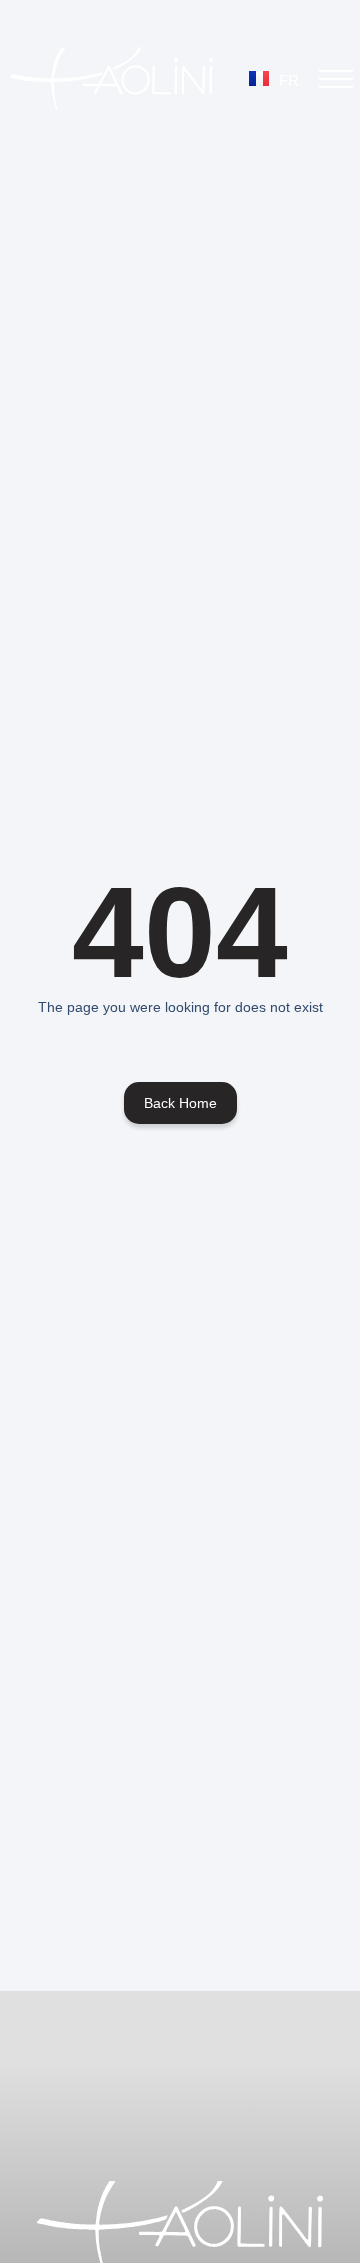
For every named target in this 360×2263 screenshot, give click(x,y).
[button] (336, 79)
